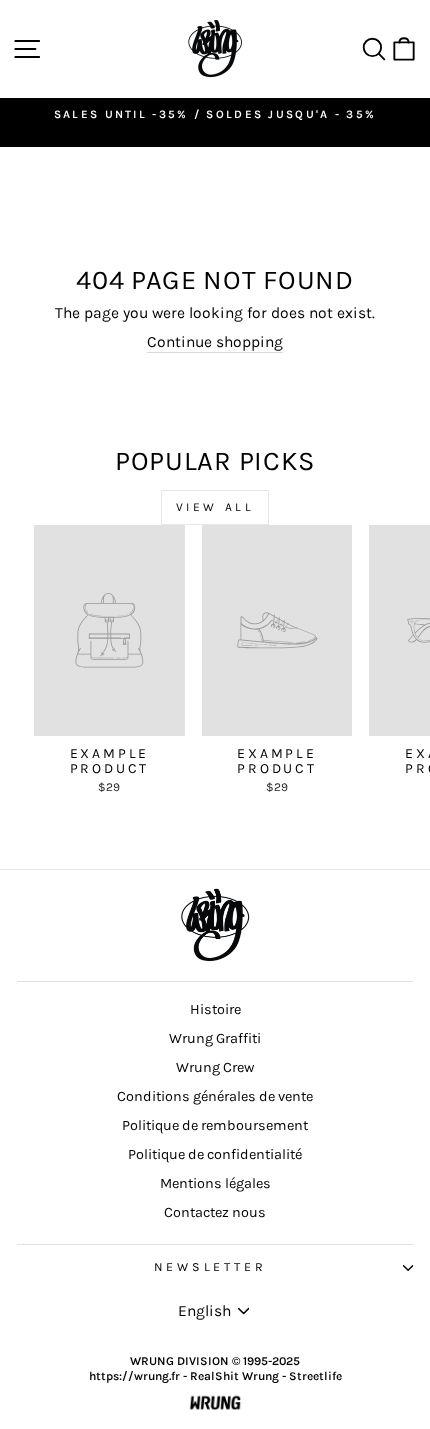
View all (215, 507)
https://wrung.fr (134, 1376)
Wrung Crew (215, 1067)
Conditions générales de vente (215, 1096)
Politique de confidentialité (215, 1154)
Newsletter (210, 1267)
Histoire (215, 1009)
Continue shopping (215, 342)
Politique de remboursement (215, 1125)
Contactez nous (215, 1212)
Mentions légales (215, 1183)
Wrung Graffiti (215, 1038)
